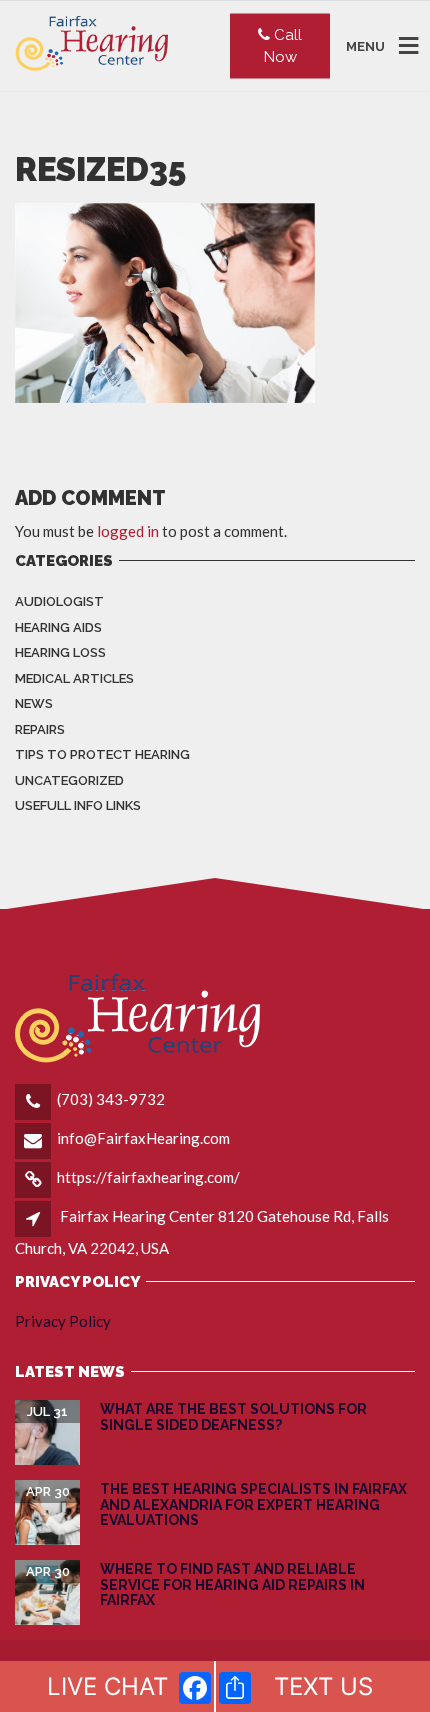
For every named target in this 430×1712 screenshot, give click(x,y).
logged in (128, 531)
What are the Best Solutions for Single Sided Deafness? (233, 1416)
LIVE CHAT (107, 1686)
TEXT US (323, 1686)
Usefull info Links (78, 805)
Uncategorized (69, 780)
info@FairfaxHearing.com (143, 1138)
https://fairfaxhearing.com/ (148, 1177)
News (34, 703)
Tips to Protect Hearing (102, 754)
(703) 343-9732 (111, 1099)
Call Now (283, 45)
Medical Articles (74, 678)
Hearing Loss (60, 652)
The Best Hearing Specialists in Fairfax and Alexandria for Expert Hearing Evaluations (253, 1504)
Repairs (40, 729)
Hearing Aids (58, 627)
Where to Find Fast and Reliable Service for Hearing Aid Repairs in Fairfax (232, 1584)
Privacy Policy (63, 1321)
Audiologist (59, 601)
